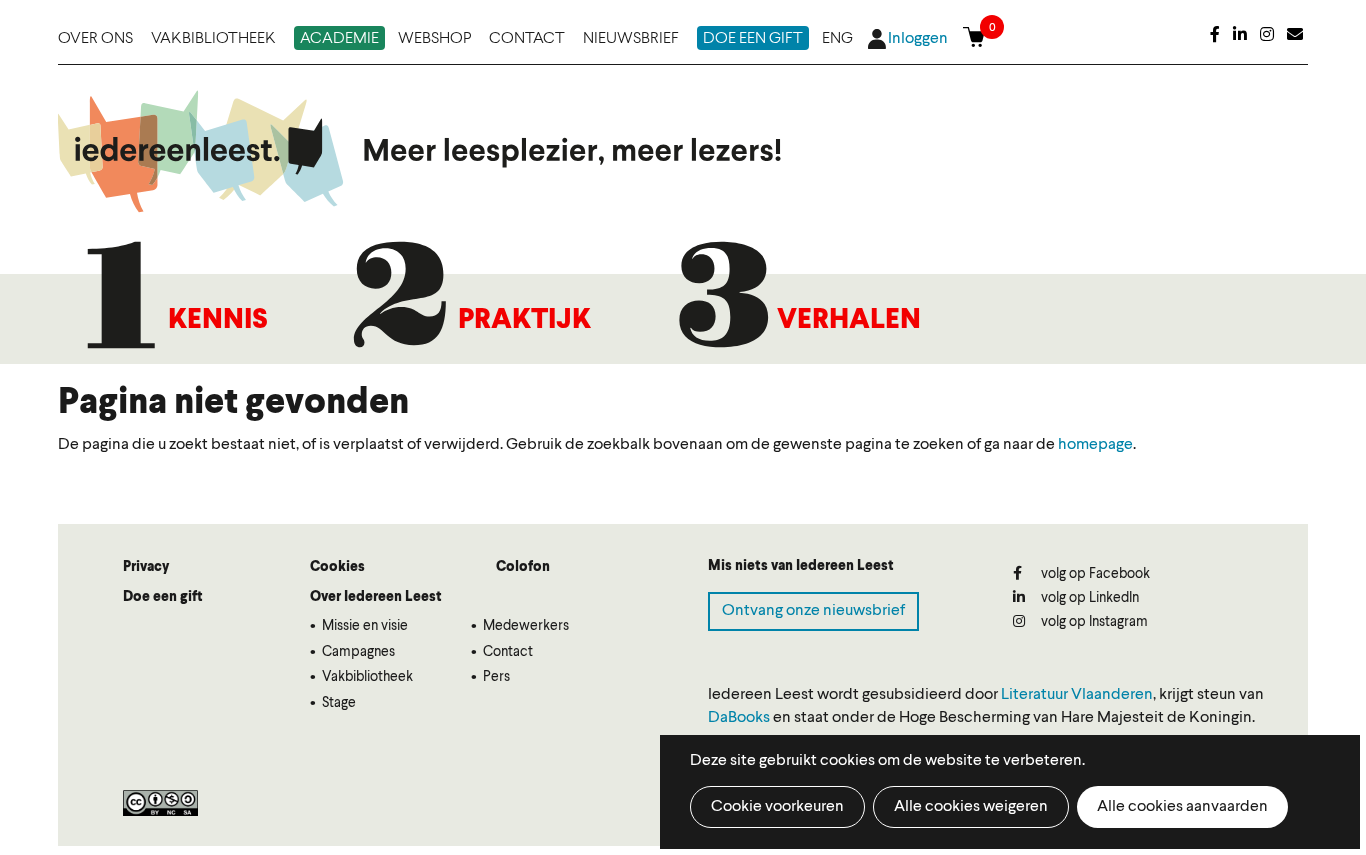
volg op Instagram (1093, 622)
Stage (339, 703)
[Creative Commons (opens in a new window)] (160, 803)
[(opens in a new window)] (1215, 36)
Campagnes (358, 652)
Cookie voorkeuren (777, 807)
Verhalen (849, 321)
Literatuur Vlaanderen (1077, 695)
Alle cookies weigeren (971, 807)
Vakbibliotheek (213, 39)
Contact (527, 39)
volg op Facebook (1094, 574)
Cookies (337, 567)
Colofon (523, 567)
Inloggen (918, 39)
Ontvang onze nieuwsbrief (813, 611)
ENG (837, 39)
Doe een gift (753, 39)
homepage (1095, 445)
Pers (496, 677)
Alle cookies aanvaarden (1182, 807)
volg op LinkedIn (1088, 598)
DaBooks (739, 718)
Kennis (218, 321)
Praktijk (524, 321)
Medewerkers (526, 626)
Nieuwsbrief (631, 39)
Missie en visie (365, 626)
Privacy (146, 567)
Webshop (434, 39)
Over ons (95, 39)
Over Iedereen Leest (376, 597)
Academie (339, 39)
